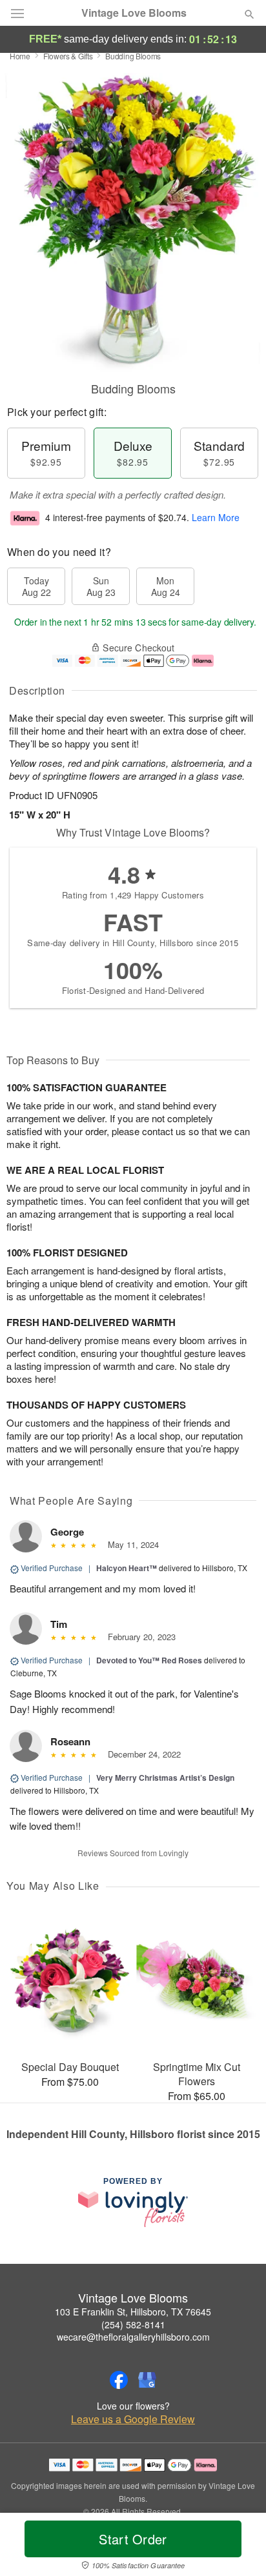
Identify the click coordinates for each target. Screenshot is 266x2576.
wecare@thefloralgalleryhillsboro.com (133, 2337)
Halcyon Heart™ (127, 1568)
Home (20, 56)
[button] (239, 2547)
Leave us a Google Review (133, 2419)
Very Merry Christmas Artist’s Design (165, 1778)
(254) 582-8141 (133, 2324)
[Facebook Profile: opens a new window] (119, 2380)
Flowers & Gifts (68, 56)
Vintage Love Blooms (134, 13)
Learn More (216, 517)
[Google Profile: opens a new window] (147, 2380)
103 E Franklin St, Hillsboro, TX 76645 (133, 2312)
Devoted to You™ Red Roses (149, 1660)
